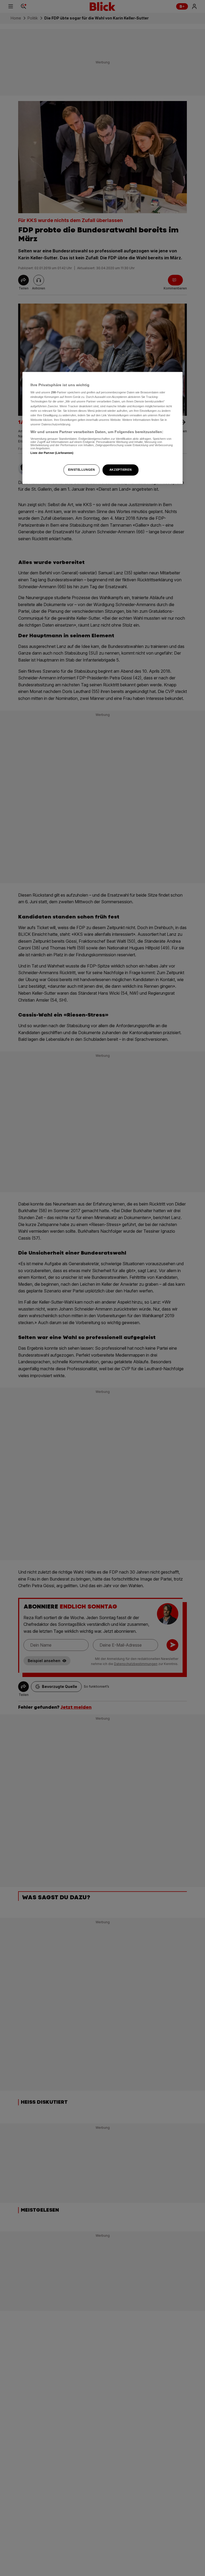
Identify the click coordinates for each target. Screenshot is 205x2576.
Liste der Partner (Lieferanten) (52, 453)
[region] (102, 428)
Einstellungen (81, 470)
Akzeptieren (121, 470)
